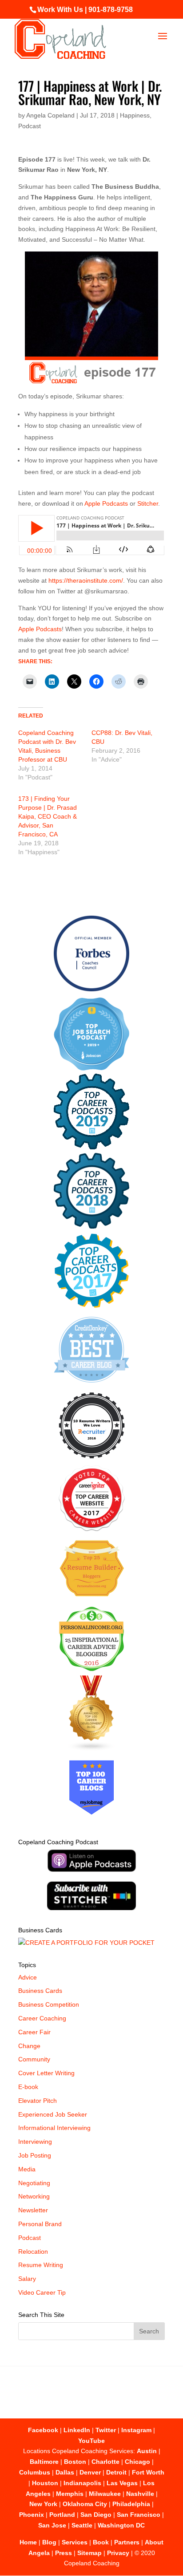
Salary (27, 2279)
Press (64, 2553)
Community (34, 2059)
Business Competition (49, 2004)
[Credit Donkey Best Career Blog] (91, 1385)
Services (75, 2542)
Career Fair (34, 2032)
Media (27, 2169)
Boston (75, 2462)
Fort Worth (148, 2472)
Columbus (35, 2472)
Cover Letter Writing (46, 2073)
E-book (28, 2087)
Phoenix (32, 2515)
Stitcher (148, 503)
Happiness (135, 115)
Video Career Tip (42, 2292)
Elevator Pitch (38, 2101)
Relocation (33, 2251)
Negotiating (34, 2183)
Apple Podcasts (106, 503)
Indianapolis (82, 2483)
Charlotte (105, 2462)
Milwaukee (105, 2494)
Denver (90, 2472)
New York (43, 2504)
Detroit (116, 2472)
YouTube (91, 2441)
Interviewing (35, 2142)
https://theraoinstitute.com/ (86, 580)
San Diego (96, 2515)
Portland (62, 2515)
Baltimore (44, 2462)
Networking (34, 2196)
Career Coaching (42, 2018)
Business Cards (40, 1991)
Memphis (70, 2494)
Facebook (43, 2430)
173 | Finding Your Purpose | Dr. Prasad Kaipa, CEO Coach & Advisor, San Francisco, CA (48, 816)
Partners (127, 2542)
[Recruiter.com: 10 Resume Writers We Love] (92, 1460)
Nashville (140, 2494)
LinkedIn (77, 2430)
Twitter (106, 2430)
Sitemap (90, 2553)
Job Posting (35, 2155)
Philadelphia (131, 2504)
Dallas (65, 2472)
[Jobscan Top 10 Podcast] (91, 1068)
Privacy (118, 2553)
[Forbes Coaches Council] (91, 989)
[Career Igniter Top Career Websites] (92, 1529)
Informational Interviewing (54, 2128)
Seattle (82, 2525)
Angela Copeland (50, 115)
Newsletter (33, 2210)
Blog (49, 2542)
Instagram (136, 2430)
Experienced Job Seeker (53, 2114)
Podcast (30, 126)
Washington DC (121, 2525)
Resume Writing (41, 2265)
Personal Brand (40, 2224)
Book (101, 2542)
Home (28, 2542)
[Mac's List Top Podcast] (92, 1306)
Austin (147, 2451)
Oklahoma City (85, 2504)
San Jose (52, 2525)
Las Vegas (122, 2483)
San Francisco (139, 2515)
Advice (28, 1977)
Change (29, 2046)
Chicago (137, 2462)
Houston (45, 2483)
